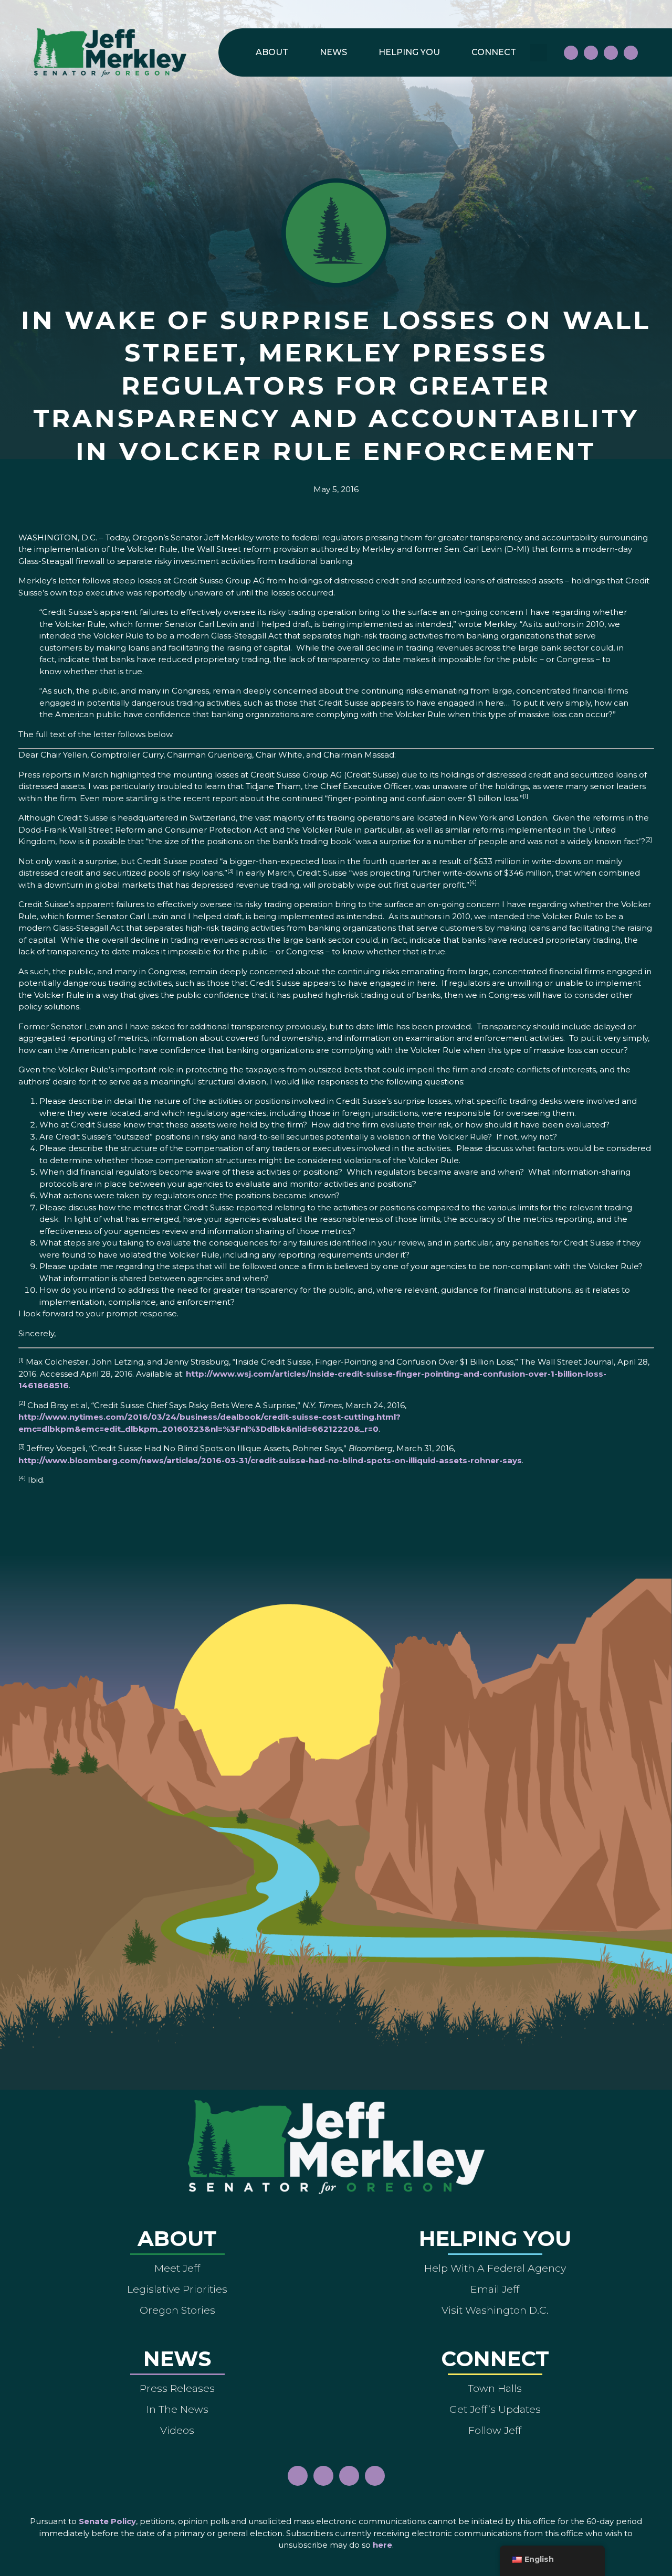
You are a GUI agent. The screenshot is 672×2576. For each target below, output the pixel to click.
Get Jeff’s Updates (495, 2409)
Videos (177, 2430)
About (272, 52)
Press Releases (177, 2388)
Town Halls (495, 2388)
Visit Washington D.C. (495, 2310)
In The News (177, 2409)
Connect (494, 52)
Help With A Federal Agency (495, 2268)
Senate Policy (107, 2521)
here (382, 2545)
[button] (538, 53)
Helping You (409, 52)
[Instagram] (591, 53)
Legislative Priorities (177, 2289)
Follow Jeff (495, 2430)
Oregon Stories (177, 2310)
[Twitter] (631, 53)
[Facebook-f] (571, 53)
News (333, 52)
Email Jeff (495, 2289)
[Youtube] (611, 53)
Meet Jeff (177, 2268)
